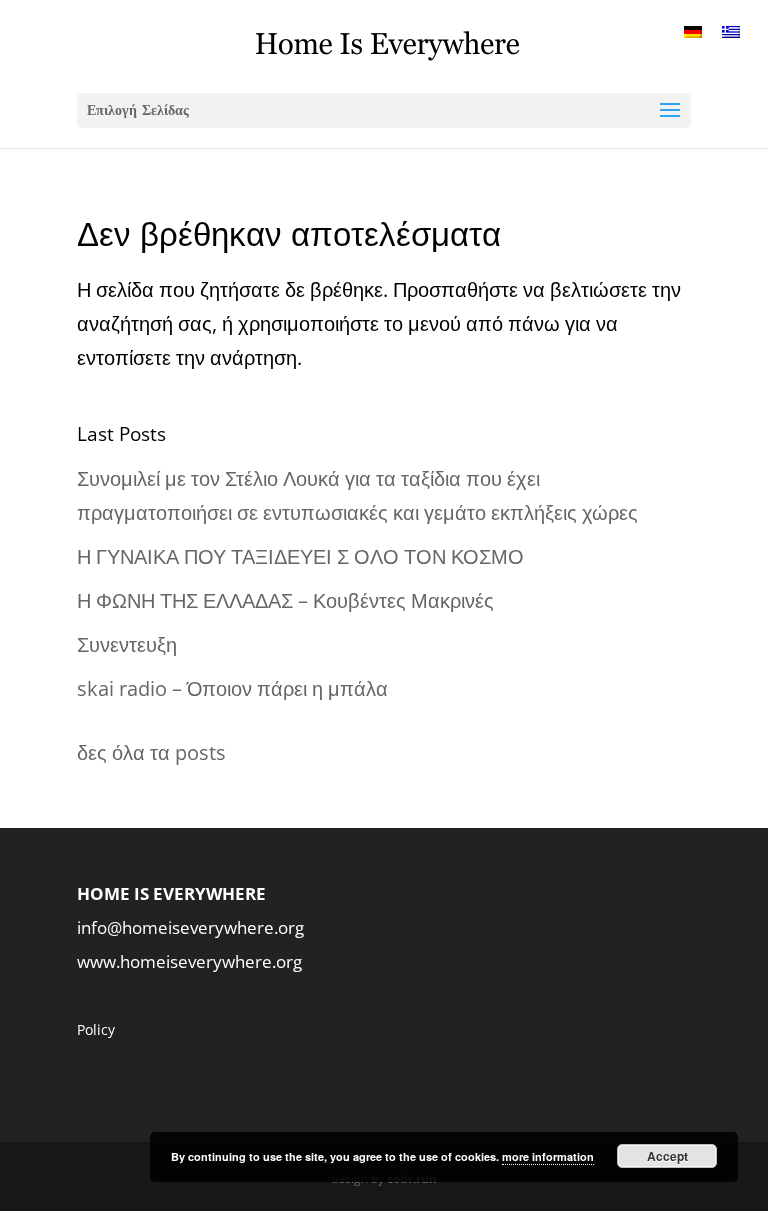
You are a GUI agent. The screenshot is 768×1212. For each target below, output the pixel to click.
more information (548, 1156)
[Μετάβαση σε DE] (693, 30)
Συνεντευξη (127, 644)
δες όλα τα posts (151, 752)
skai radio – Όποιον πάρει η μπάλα (232, 688)
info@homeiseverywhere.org (190, 927)
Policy (96, 1029)
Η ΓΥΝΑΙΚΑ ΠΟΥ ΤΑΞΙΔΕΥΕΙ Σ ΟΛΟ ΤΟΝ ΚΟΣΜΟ (300, 556)
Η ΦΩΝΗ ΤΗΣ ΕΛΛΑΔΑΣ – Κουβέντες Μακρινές (285, 600)
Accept (667, 1156)
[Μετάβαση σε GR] (731, 30)
